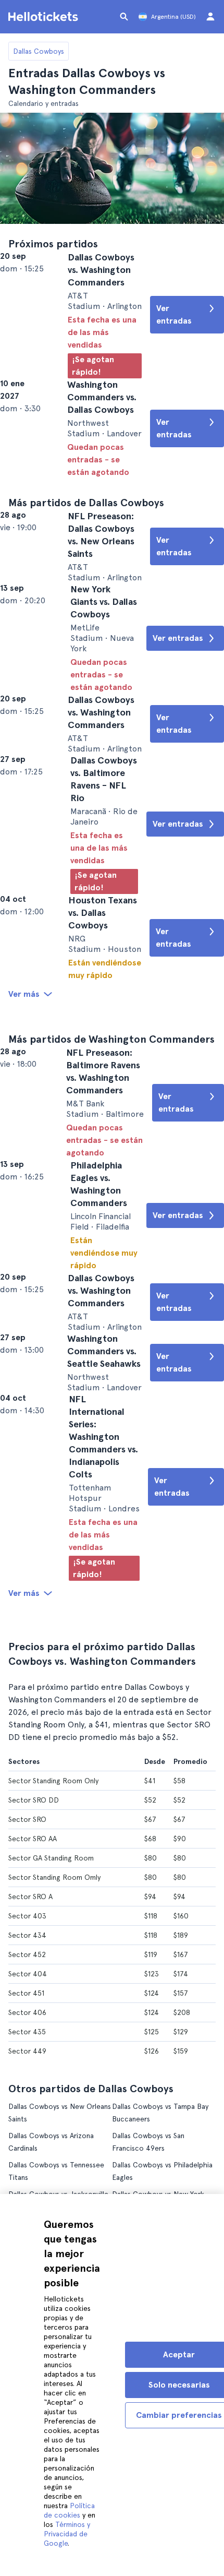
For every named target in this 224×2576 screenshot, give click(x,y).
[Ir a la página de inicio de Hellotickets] (45, 17)
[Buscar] (124, 17)
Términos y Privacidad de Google (67, 2534)
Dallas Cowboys (39, 51)
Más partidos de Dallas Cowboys (86, 536)
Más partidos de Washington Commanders (111, 1181)
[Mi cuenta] (210, 17)
